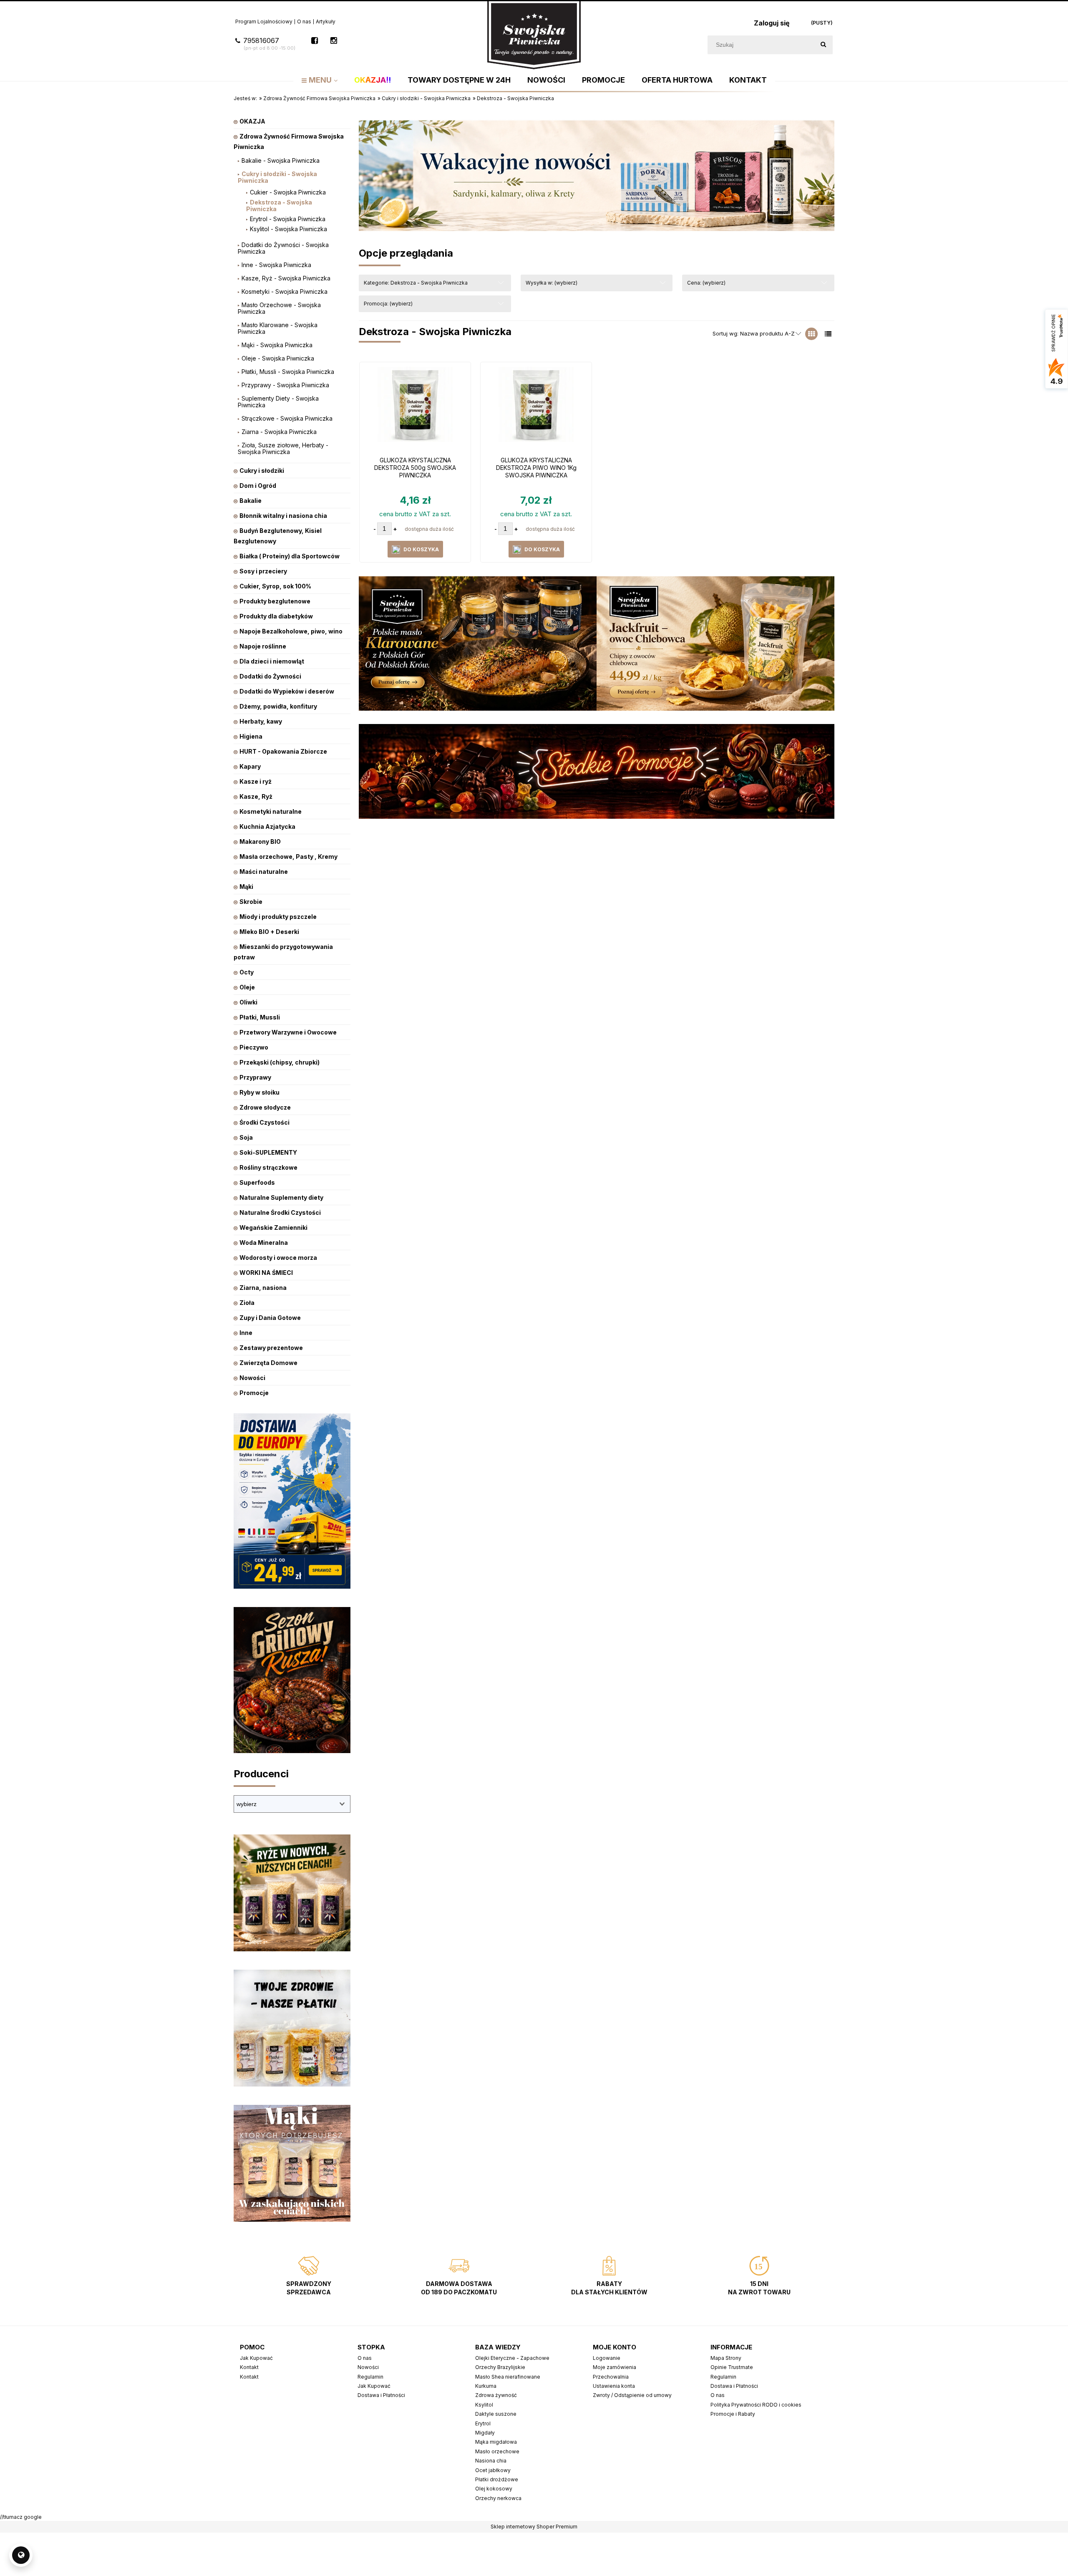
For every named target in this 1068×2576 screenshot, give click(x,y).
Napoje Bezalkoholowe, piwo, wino (291, 631)
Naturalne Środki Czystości (280, 1212)
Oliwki (248, 1002)
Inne (246, 1333)
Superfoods (257, 1182)
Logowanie (607, 2358)
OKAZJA (252, 121)
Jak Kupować (256, 2358)
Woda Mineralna (264, 1243)
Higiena (251, 736)
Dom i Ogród (258, 486)
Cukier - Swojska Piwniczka (288, 192)
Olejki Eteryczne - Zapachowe (512, 2358)
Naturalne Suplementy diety (281, 1197)
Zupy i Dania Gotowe (270, 1318)
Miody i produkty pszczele (278, 917)
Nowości (252, 1378)
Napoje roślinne (263, 646)
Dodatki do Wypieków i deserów (287, 691)
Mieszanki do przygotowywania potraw (283, 952)
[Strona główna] (534, 34)
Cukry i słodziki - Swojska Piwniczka (277, 177)
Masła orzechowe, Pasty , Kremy (288, 857)
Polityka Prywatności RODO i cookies (756, 2405)
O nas (304, 21)
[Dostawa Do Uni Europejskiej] (292, 1500)
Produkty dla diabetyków (276, 616)
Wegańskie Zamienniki (273, 1227)
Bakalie (251, 501)
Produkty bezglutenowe (275, 601)
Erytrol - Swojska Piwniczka (288, 219)
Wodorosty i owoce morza (278, 1258)
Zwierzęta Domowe (268, 1363)
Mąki (246, 887)
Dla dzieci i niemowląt (272, 661)
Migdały (485, 2433)
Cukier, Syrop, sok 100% (275, 586)
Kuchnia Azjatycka (267, 826)
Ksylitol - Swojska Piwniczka (288, 229)
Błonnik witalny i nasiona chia (283, 516)
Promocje (254, 1393)
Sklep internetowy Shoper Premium (534, 2527)
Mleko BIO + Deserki (269, 932)
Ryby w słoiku (259, 1092)
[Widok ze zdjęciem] (811, 334)
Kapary (250, 766)
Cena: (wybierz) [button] (706, 283)
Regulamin (370, 2377)
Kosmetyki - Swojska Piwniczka (285, 291)
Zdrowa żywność (496, 2395)
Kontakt (249, 2367)
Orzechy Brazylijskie (500, 2367)
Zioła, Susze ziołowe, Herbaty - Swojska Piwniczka (283, 448)
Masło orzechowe (497, 2451)
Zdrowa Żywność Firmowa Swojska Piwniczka (289, 141)
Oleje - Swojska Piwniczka (278, 358)
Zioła (247, 1303)
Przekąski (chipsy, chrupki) (280, 1062)
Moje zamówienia (615, 2367)
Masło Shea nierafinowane (508, 2377)
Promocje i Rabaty (733, 2414)
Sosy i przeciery (263, 571)
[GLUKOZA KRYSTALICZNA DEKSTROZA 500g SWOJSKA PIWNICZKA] (415, 409)
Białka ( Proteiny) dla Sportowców (290, 556)
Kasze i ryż (256, 781)
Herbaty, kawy (261, 721)
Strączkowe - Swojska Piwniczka (287, 418)
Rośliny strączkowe (268, 1167)
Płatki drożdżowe (497, 2479)
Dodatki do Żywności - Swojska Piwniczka (283, 248)
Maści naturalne (264, 872)
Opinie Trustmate (732, 2367)
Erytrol (483, 2423)
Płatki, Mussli (260, 1017)
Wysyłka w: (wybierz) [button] (552, 283)
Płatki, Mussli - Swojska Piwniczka (288, 372)
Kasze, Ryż (256, 796)
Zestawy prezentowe (271, 1348)
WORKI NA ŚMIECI (266, 1273)
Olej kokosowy (494, 2489)
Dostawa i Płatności (381, 2395)
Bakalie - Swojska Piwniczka (281, 160)
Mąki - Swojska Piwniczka (277, 345)
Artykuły (326, 21)
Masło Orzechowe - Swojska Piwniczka (279, 308)
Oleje (247, 987)
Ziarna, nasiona (263, 1288)
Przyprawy (255, 1077)
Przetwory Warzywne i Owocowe (288, 1032)
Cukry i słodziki (262, 471)
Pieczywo (254, 1047)
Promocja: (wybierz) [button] (388, 304)
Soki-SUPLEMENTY (268, 1152)
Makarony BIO (260, 841)
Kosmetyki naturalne (271, 811)
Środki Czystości (264, 1122)
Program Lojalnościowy (264, 21)
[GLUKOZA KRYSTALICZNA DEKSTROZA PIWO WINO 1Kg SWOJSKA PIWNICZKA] (536, 409)
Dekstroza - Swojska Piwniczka (279, 206)
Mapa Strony (726, 2358)
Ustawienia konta (614, 2386)
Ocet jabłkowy (493, 2470)
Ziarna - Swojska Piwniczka (279, 432)
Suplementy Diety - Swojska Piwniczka (278, 402)
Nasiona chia (491, 2461)
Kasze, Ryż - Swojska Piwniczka (286, 278)
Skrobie (251, 902)
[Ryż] (292, 1892)
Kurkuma (486, 2386)
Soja (246, 1137)
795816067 (269, 44)
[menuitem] (320, 80)
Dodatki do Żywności (270, 676)
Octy (247, 972)
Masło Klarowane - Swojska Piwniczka (278, 328)
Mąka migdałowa (496, 2442)
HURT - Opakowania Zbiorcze (283, 751)
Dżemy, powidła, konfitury (278, 706)
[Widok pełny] (828, 334)
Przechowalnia (611, 2377)
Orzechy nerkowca (498, 2498)
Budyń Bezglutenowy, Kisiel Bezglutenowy (278, 536)
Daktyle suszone (496, 2414)
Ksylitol (484, 2405)
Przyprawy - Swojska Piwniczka (285, 385)
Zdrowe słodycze (265, 1107)
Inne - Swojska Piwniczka (276, 265)
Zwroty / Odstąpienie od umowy (632, 2395)
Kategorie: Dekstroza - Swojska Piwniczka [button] (416, 283)
